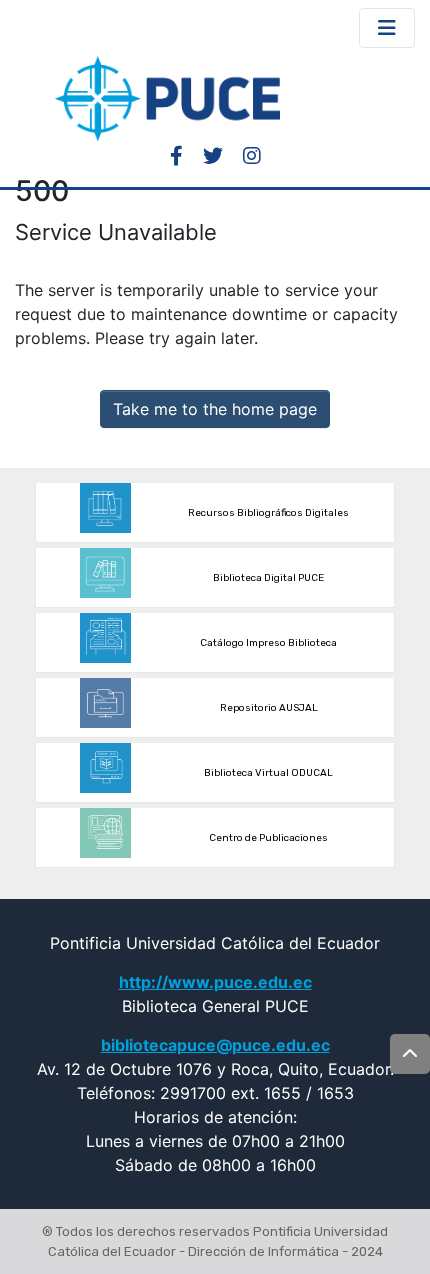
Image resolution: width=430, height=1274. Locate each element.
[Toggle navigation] (387, 28)
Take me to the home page (215, 409)
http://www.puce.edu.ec (215, 982)
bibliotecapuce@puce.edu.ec (215, 1045)
